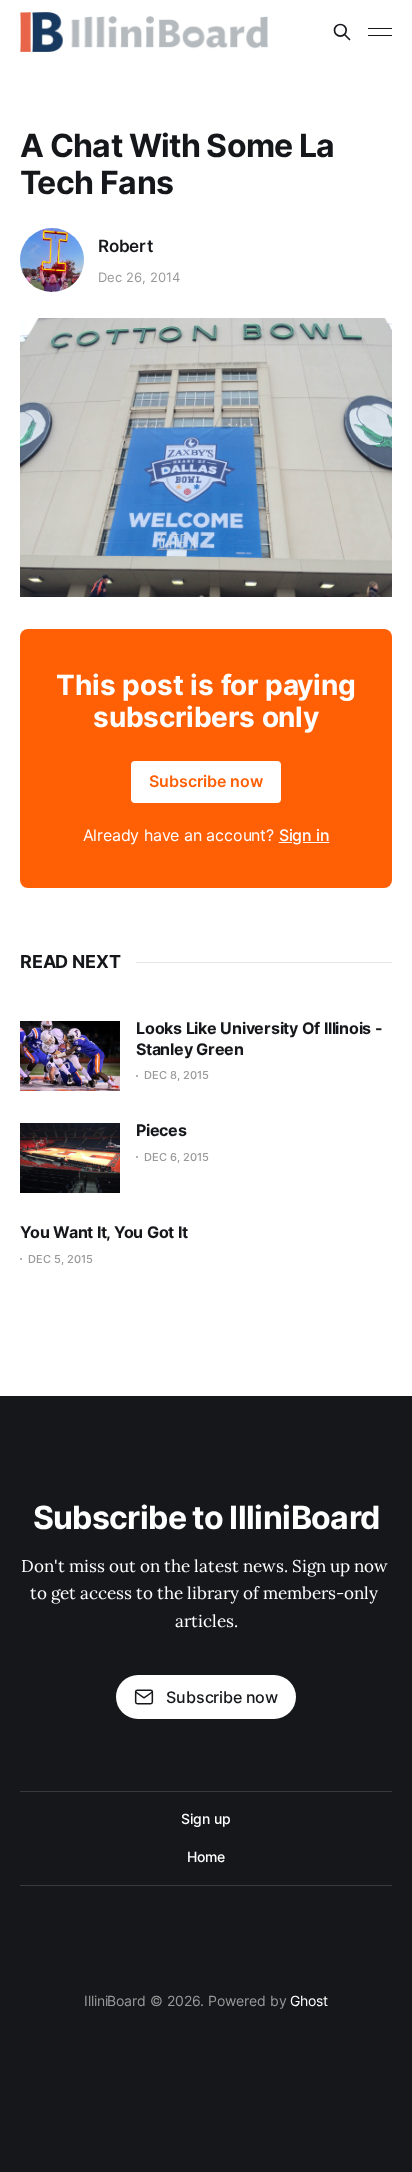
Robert (125, 246)
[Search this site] (342, 32)
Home (206, 1856)
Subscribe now (206, 781)
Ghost (309, 2000)
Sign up (205, 1818)
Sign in (304, 835)
